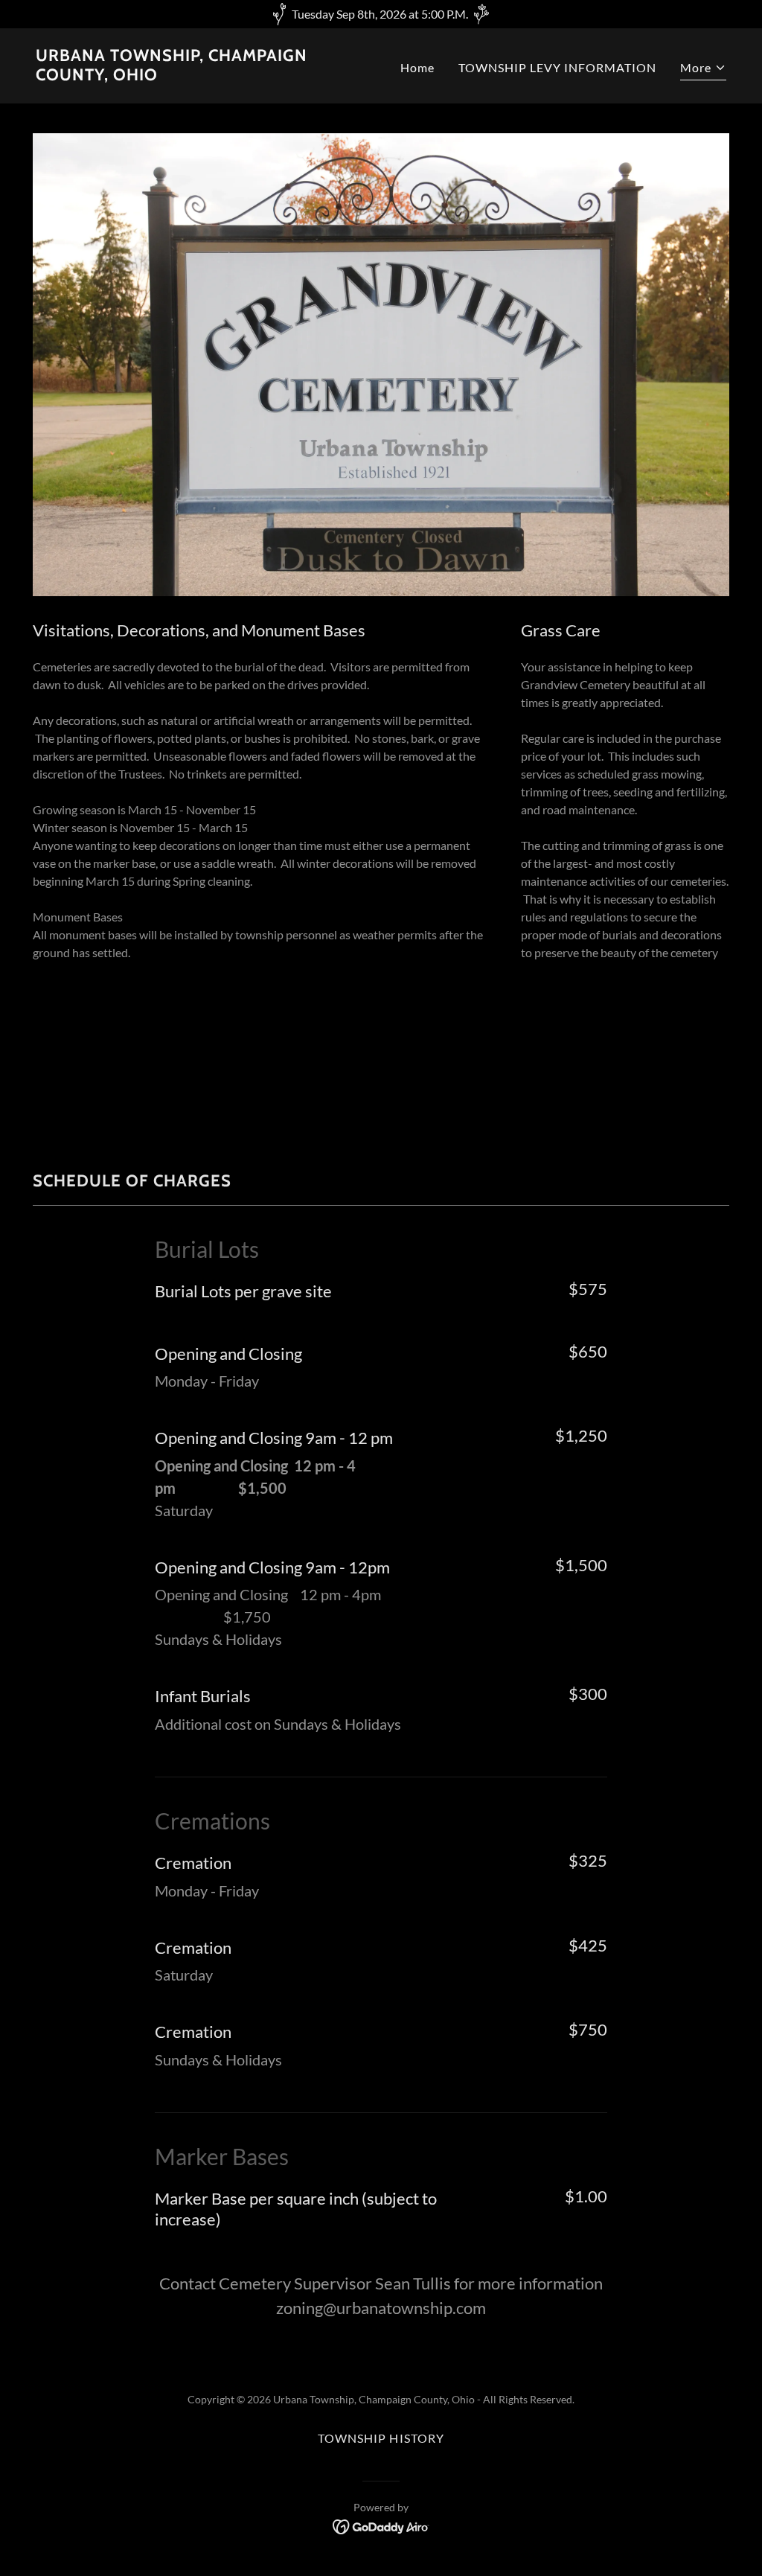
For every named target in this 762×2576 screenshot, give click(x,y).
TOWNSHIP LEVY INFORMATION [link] (557, 67)
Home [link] (417, 67)
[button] (703, 70)
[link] (202, 76)
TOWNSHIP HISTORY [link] (381, 2438)
